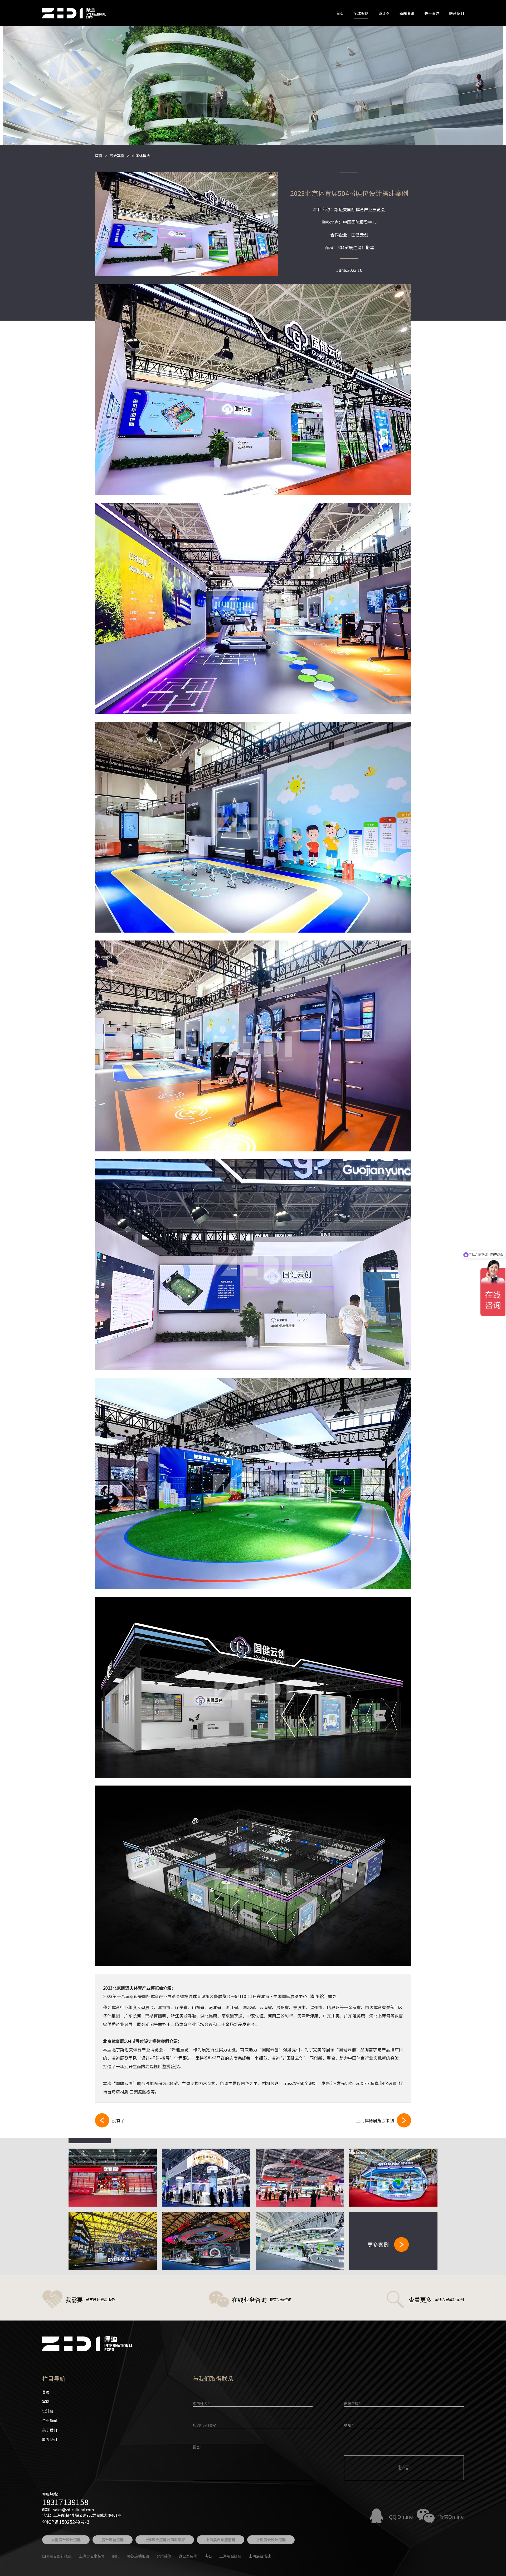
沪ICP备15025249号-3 (66, 2522)
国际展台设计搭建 (57, 2556)
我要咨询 (253, 390)
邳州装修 (164, 2556)
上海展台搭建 (260, 2556)
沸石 (208, 2556)
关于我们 (50, 2430)
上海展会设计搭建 (271, 2540)
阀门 (116, 2556)
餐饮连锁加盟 (138, 2556)
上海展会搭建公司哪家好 (165, 2540)
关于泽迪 (432, 13)
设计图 (384, 13)
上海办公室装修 (92, 2556)
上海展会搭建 (230, 2556)
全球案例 (361, 13)
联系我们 (456, 13)
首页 (340, 13)
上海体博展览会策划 (375, 2120)
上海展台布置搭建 (221, 2540)
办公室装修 (188, 2556)
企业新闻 (50, 2420)
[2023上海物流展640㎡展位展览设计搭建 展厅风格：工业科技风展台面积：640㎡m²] (113, 2241)
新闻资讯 (407, 13)
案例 (46, 2401)
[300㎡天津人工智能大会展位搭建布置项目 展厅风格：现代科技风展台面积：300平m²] (300, 2241)
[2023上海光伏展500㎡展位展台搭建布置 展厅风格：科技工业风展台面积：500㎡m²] (206, 2241)
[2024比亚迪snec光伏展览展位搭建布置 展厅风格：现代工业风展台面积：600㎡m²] (300, 2178)
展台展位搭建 (113, 2540)
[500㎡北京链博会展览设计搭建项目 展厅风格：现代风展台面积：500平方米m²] (393, 2178)
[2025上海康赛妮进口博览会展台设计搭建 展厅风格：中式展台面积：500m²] (113, 2178)
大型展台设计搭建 (66, 2540)
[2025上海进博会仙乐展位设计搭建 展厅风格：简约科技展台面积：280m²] (206, 2178)
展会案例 (117, 156)
